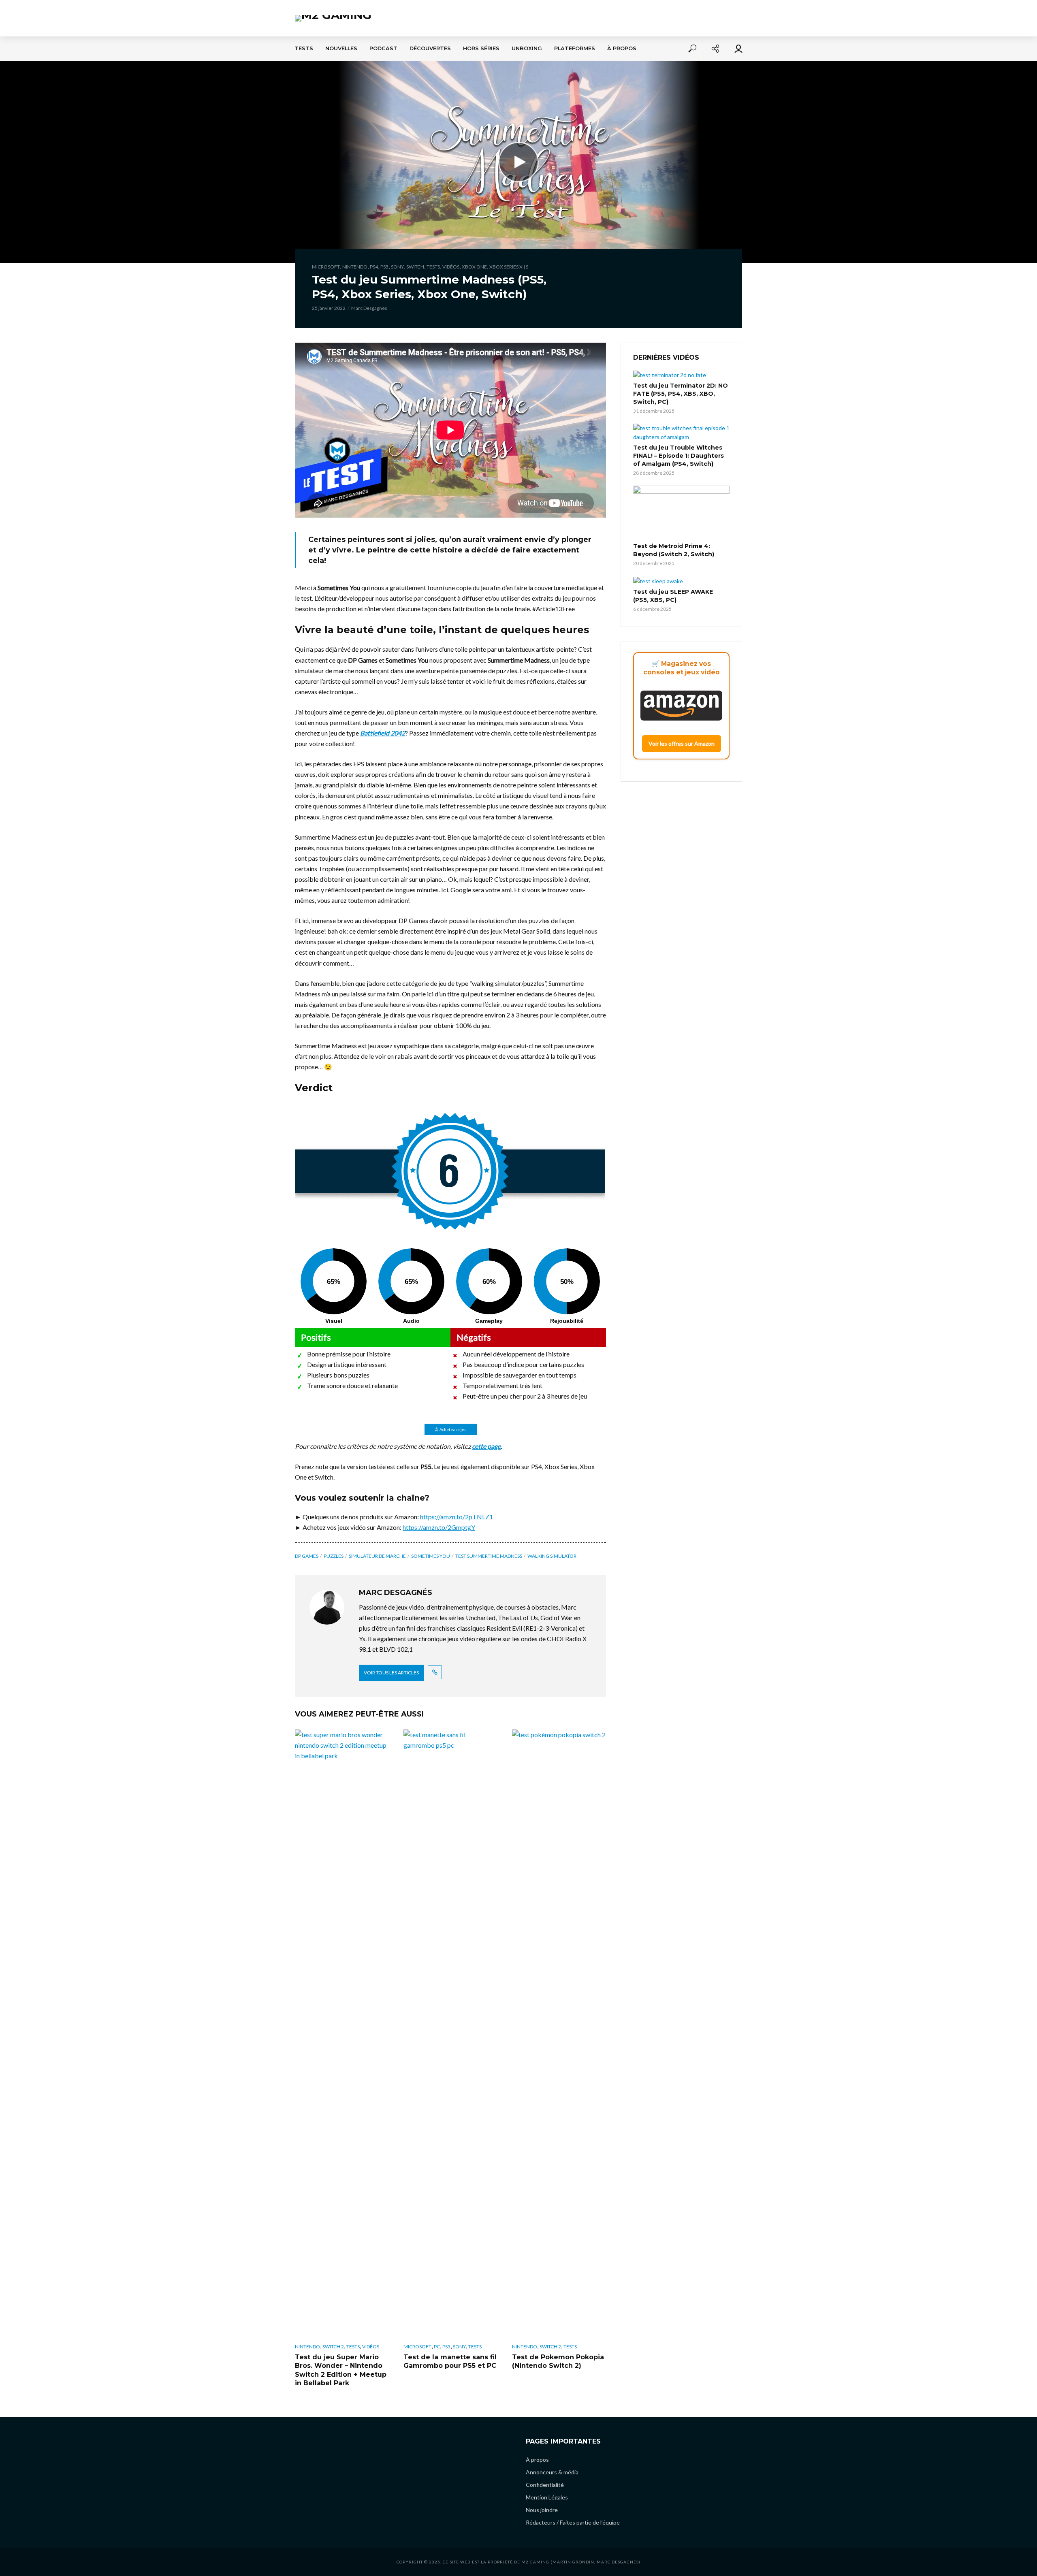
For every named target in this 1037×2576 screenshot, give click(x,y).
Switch (415, 267)
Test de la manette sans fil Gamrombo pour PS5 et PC (450, 2362)
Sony (397, 267)
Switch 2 (333, 2347)
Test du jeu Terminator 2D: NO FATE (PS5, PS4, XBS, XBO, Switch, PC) (681, 394)
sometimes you (431, 1556)
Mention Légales (547, 2497)
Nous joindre (542, 2510)
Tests (304, 48)
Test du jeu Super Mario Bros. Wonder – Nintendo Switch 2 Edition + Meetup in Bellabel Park (341, 2370)
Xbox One (474, 267)
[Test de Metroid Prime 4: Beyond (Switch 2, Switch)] (681, 513)
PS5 (384, 267)
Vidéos (451, 267)
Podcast (383, 48)
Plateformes (575, 48)
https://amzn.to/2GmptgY (439, 1527)
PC (437, 2347)
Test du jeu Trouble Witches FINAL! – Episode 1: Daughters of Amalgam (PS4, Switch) (679, 456)
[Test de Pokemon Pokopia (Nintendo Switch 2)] (559, 2033)
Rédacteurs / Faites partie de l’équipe (573, 2522)
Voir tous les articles (391, 1673)
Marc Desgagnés (369, 308)
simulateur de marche (377, 1556)
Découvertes (430, 48)
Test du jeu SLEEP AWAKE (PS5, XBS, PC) (673, 596)
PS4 (374, 267)
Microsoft (326, 267)
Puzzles (334, 1556)
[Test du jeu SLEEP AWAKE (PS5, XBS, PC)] (681, 581)
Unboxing (527, 48)
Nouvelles (341, 48)
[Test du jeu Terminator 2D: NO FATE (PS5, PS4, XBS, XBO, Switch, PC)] (681, 375)
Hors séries (481, 48)
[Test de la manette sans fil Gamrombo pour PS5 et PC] (450, 2033)
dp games (307, 1556)
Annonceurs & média (552, 2472)
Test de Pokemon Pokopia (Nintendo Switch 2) (558, 2362)
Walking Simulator (552, 1556)
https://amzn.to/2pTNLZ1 (457, 1517)
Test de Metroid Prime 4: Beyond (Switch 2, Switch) (674, 550)
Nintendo (355, 267)
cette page (486, 1446)
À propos (622, 48)
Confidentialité (545, 2485)
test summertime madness (489, 1556)
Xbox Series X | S (509, 267)
